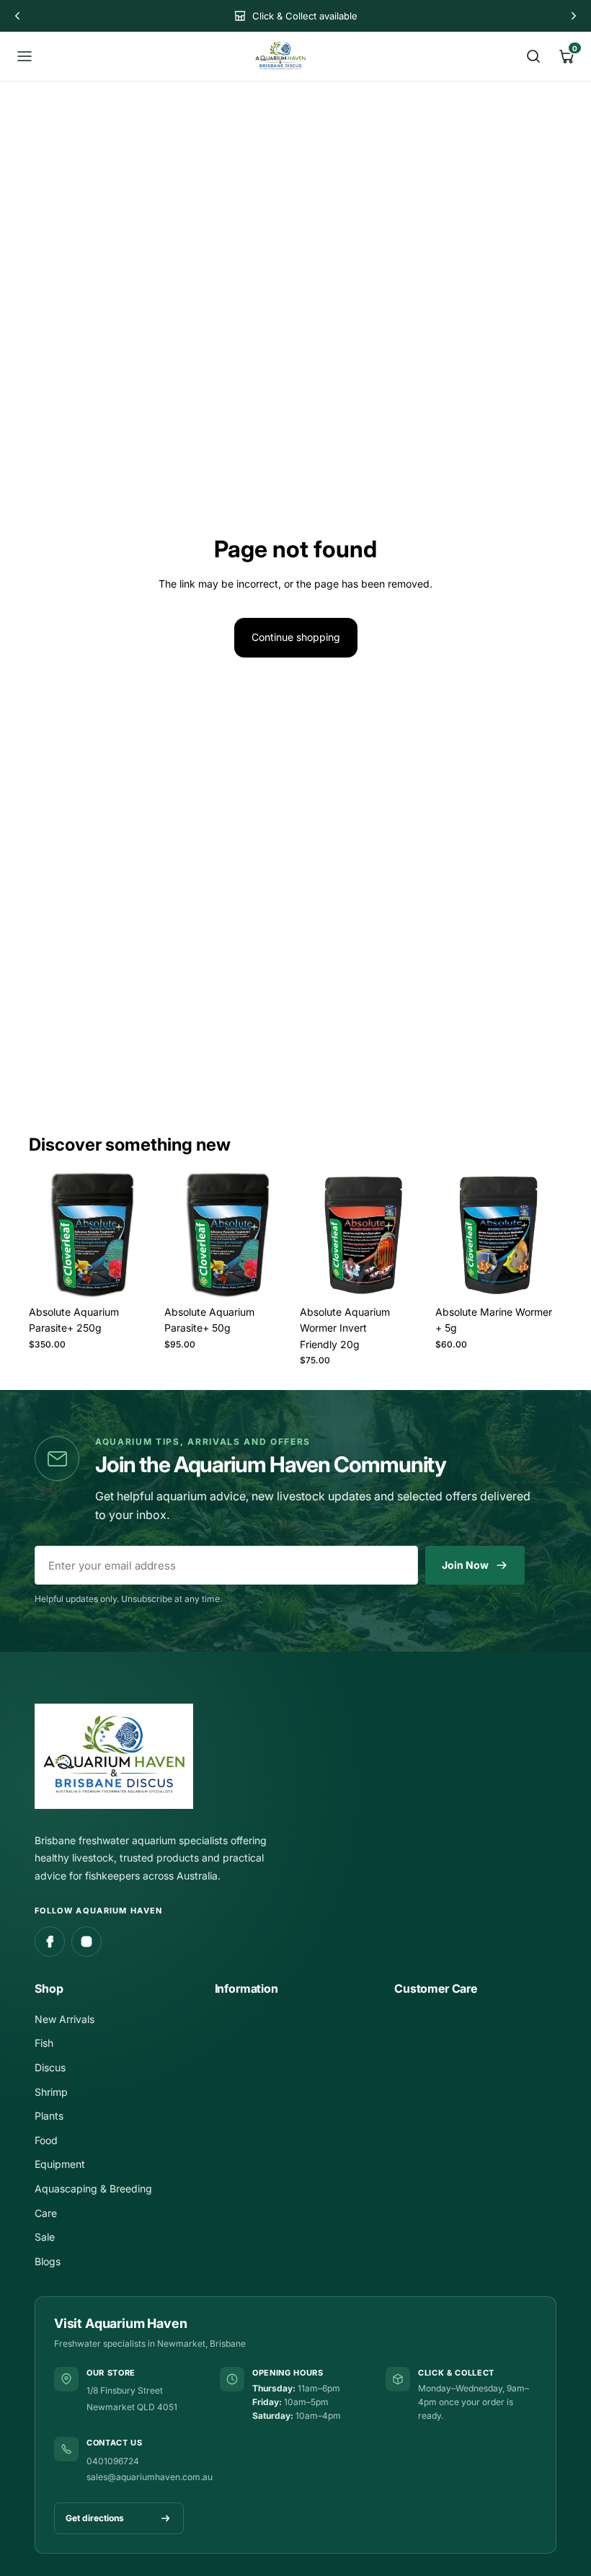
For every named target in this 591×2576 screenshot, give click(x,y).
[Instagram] (86, 1942)
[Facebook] (50, 1942)
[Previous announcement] (17, 16)
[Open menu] (25, 56)
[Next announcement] (574, 16)
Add (146, 1276)
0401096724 (113, 2461)
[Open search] (533, 56)
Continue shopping (296, 637)
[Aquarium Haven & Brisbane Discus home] (280, 56)
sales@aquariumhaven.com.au (150, 2477)
